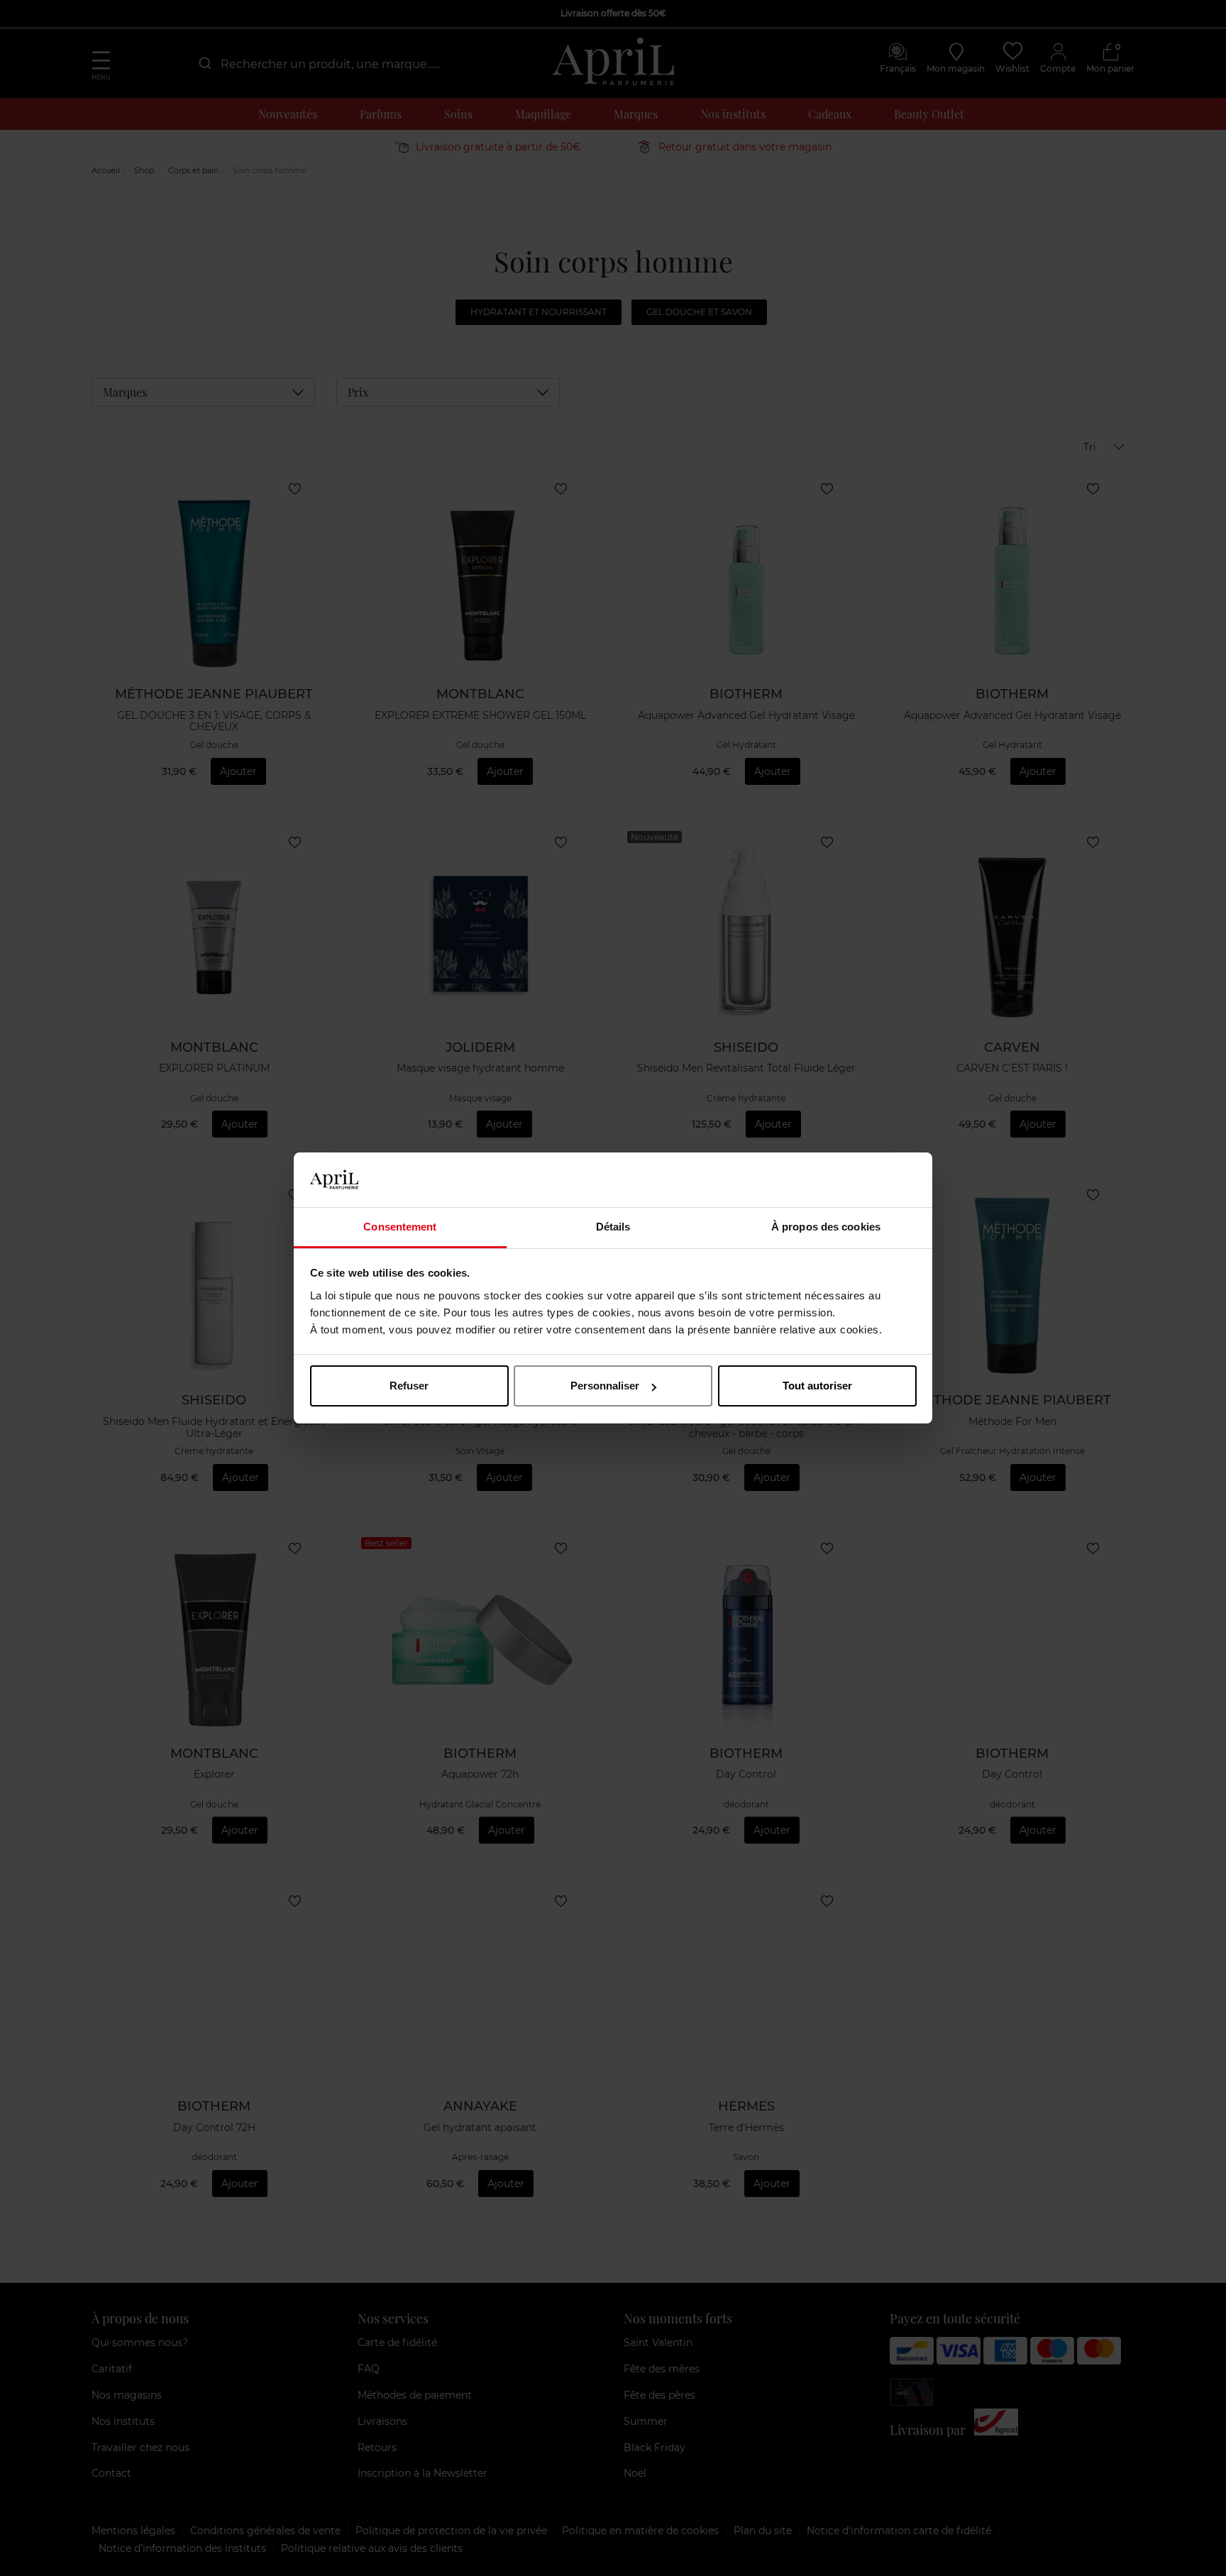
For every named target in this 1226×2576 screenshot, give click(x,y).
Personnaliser (605, 1386)
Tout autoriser (817, 1386)
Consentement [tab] (400, 1227)
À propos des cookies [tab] (826, 1227)
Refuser (409, 1386)
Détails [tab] (613, 1227)
